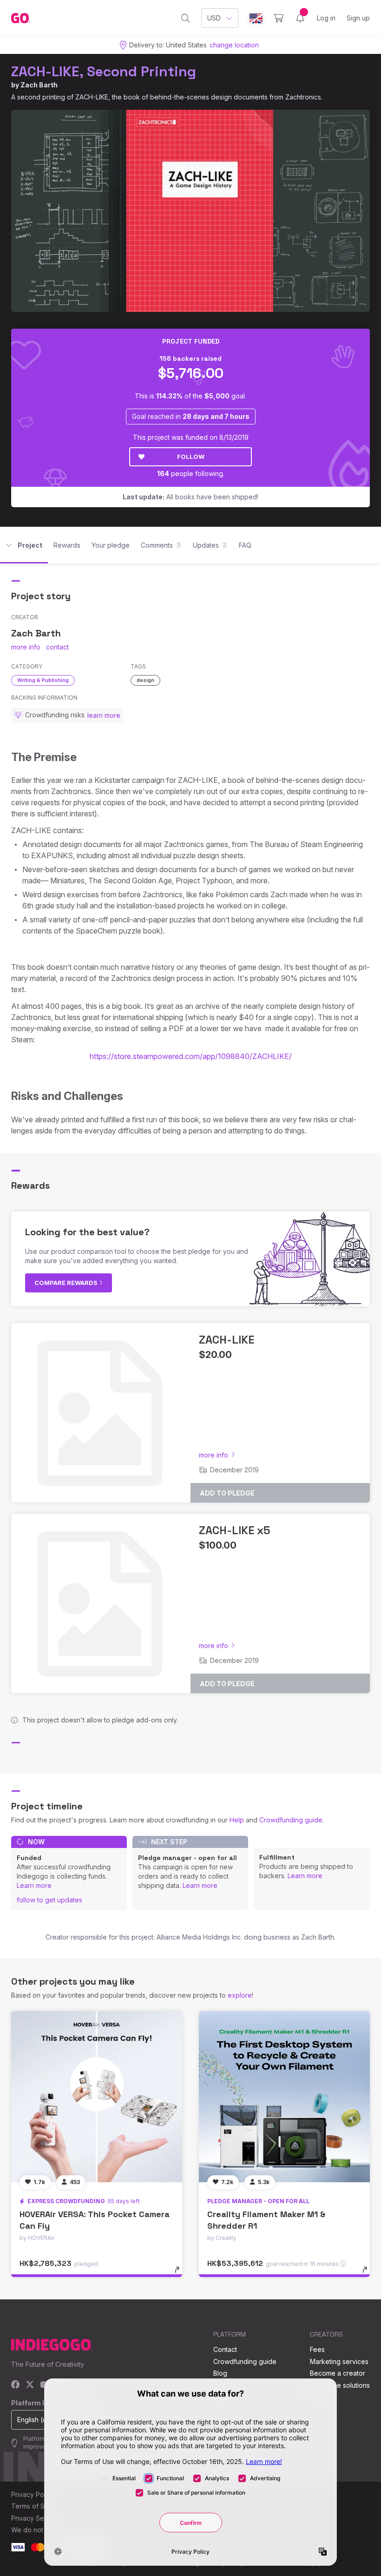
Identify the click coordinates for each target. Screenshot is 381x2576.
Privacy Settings (36, 2518)
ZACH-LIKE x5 (235, 1530)
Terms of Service (38, 2506)
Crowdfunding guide (291, 1820)
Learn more (34, 1885)
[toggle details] (181, 2274)
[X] (30, 2385)
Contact (225, 2349)
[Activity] (300, 18)
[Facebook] (16, 2385)
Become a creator (338, 2373)
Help (237, 1820)
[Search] (186, 18)
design (145, 680)
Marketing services (339, 2361)
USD (214, 18)
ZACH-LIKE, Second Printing (104, 71)
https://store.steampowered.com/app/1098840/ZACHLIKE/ (191, 1056)
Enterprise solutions (340, 2385)
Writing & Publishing (43, 680)
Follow (191, 457)
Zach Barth (39, 85)
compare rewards (67, 1283)
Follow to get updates (49, 1900)
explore (240, 1995)
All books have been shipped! (190, 497)
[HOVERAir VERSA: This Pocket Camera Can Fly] (97, 2097)
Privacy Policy (33, 2494)
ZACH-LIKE (227, 1340)
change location (234, 45)
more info (26, 647)
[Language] (256, 18)
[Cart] (279, 18)
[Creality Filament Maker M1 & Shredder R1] (284, 2097)
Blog (220, 2373)
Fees (317, 2349)
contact (57, 647)
